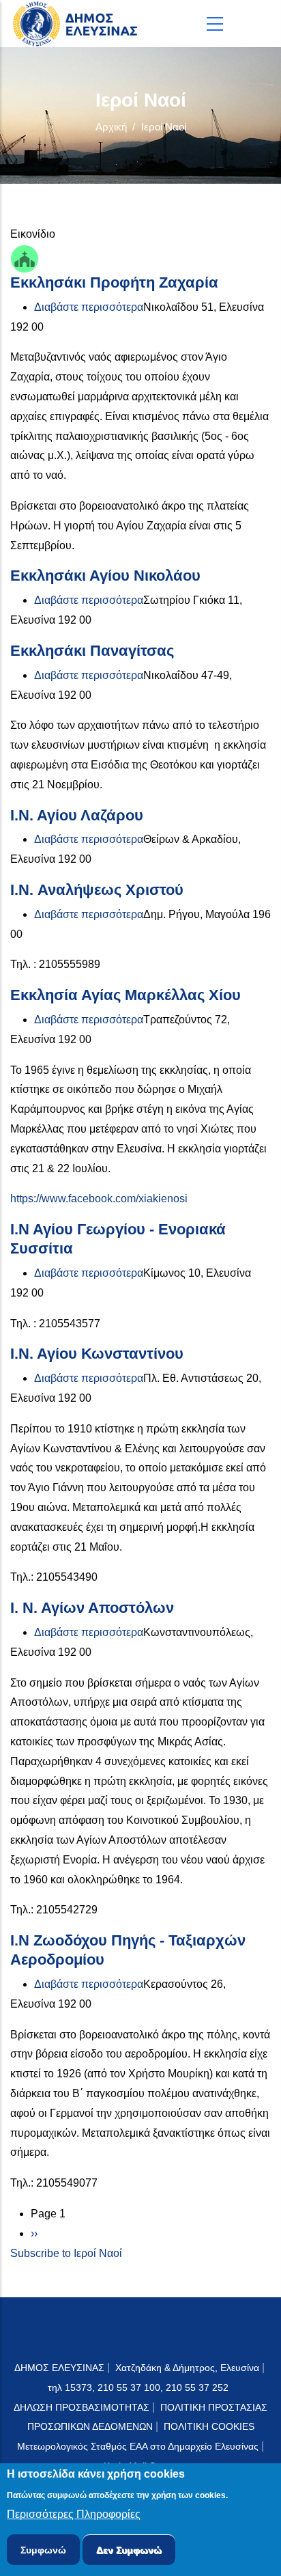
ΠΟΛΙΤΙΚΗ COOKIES (209, 2426)
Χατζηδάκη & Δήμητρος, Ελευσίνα (187, 2368)
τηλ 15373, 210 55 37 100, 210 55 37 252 (139, 2387)
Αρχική (111, 127)
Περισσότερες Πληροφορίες (74, 2514)
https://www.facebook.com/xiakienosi (99, 1199)
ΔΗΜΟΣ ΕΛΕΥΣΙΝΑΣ (59, 2368)
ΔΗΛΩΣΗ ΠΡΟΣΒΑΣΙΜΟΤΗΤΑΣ (82, 2407)
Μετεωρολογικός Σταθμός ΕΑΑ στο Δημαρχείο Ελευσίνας (138, 2446)
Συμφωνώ (43, 2550)
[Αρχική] (78, 24)
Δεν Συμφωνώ (129, 2550)
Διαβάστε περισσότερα (89, 307)
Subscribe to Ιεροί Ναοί (66, 2253)
